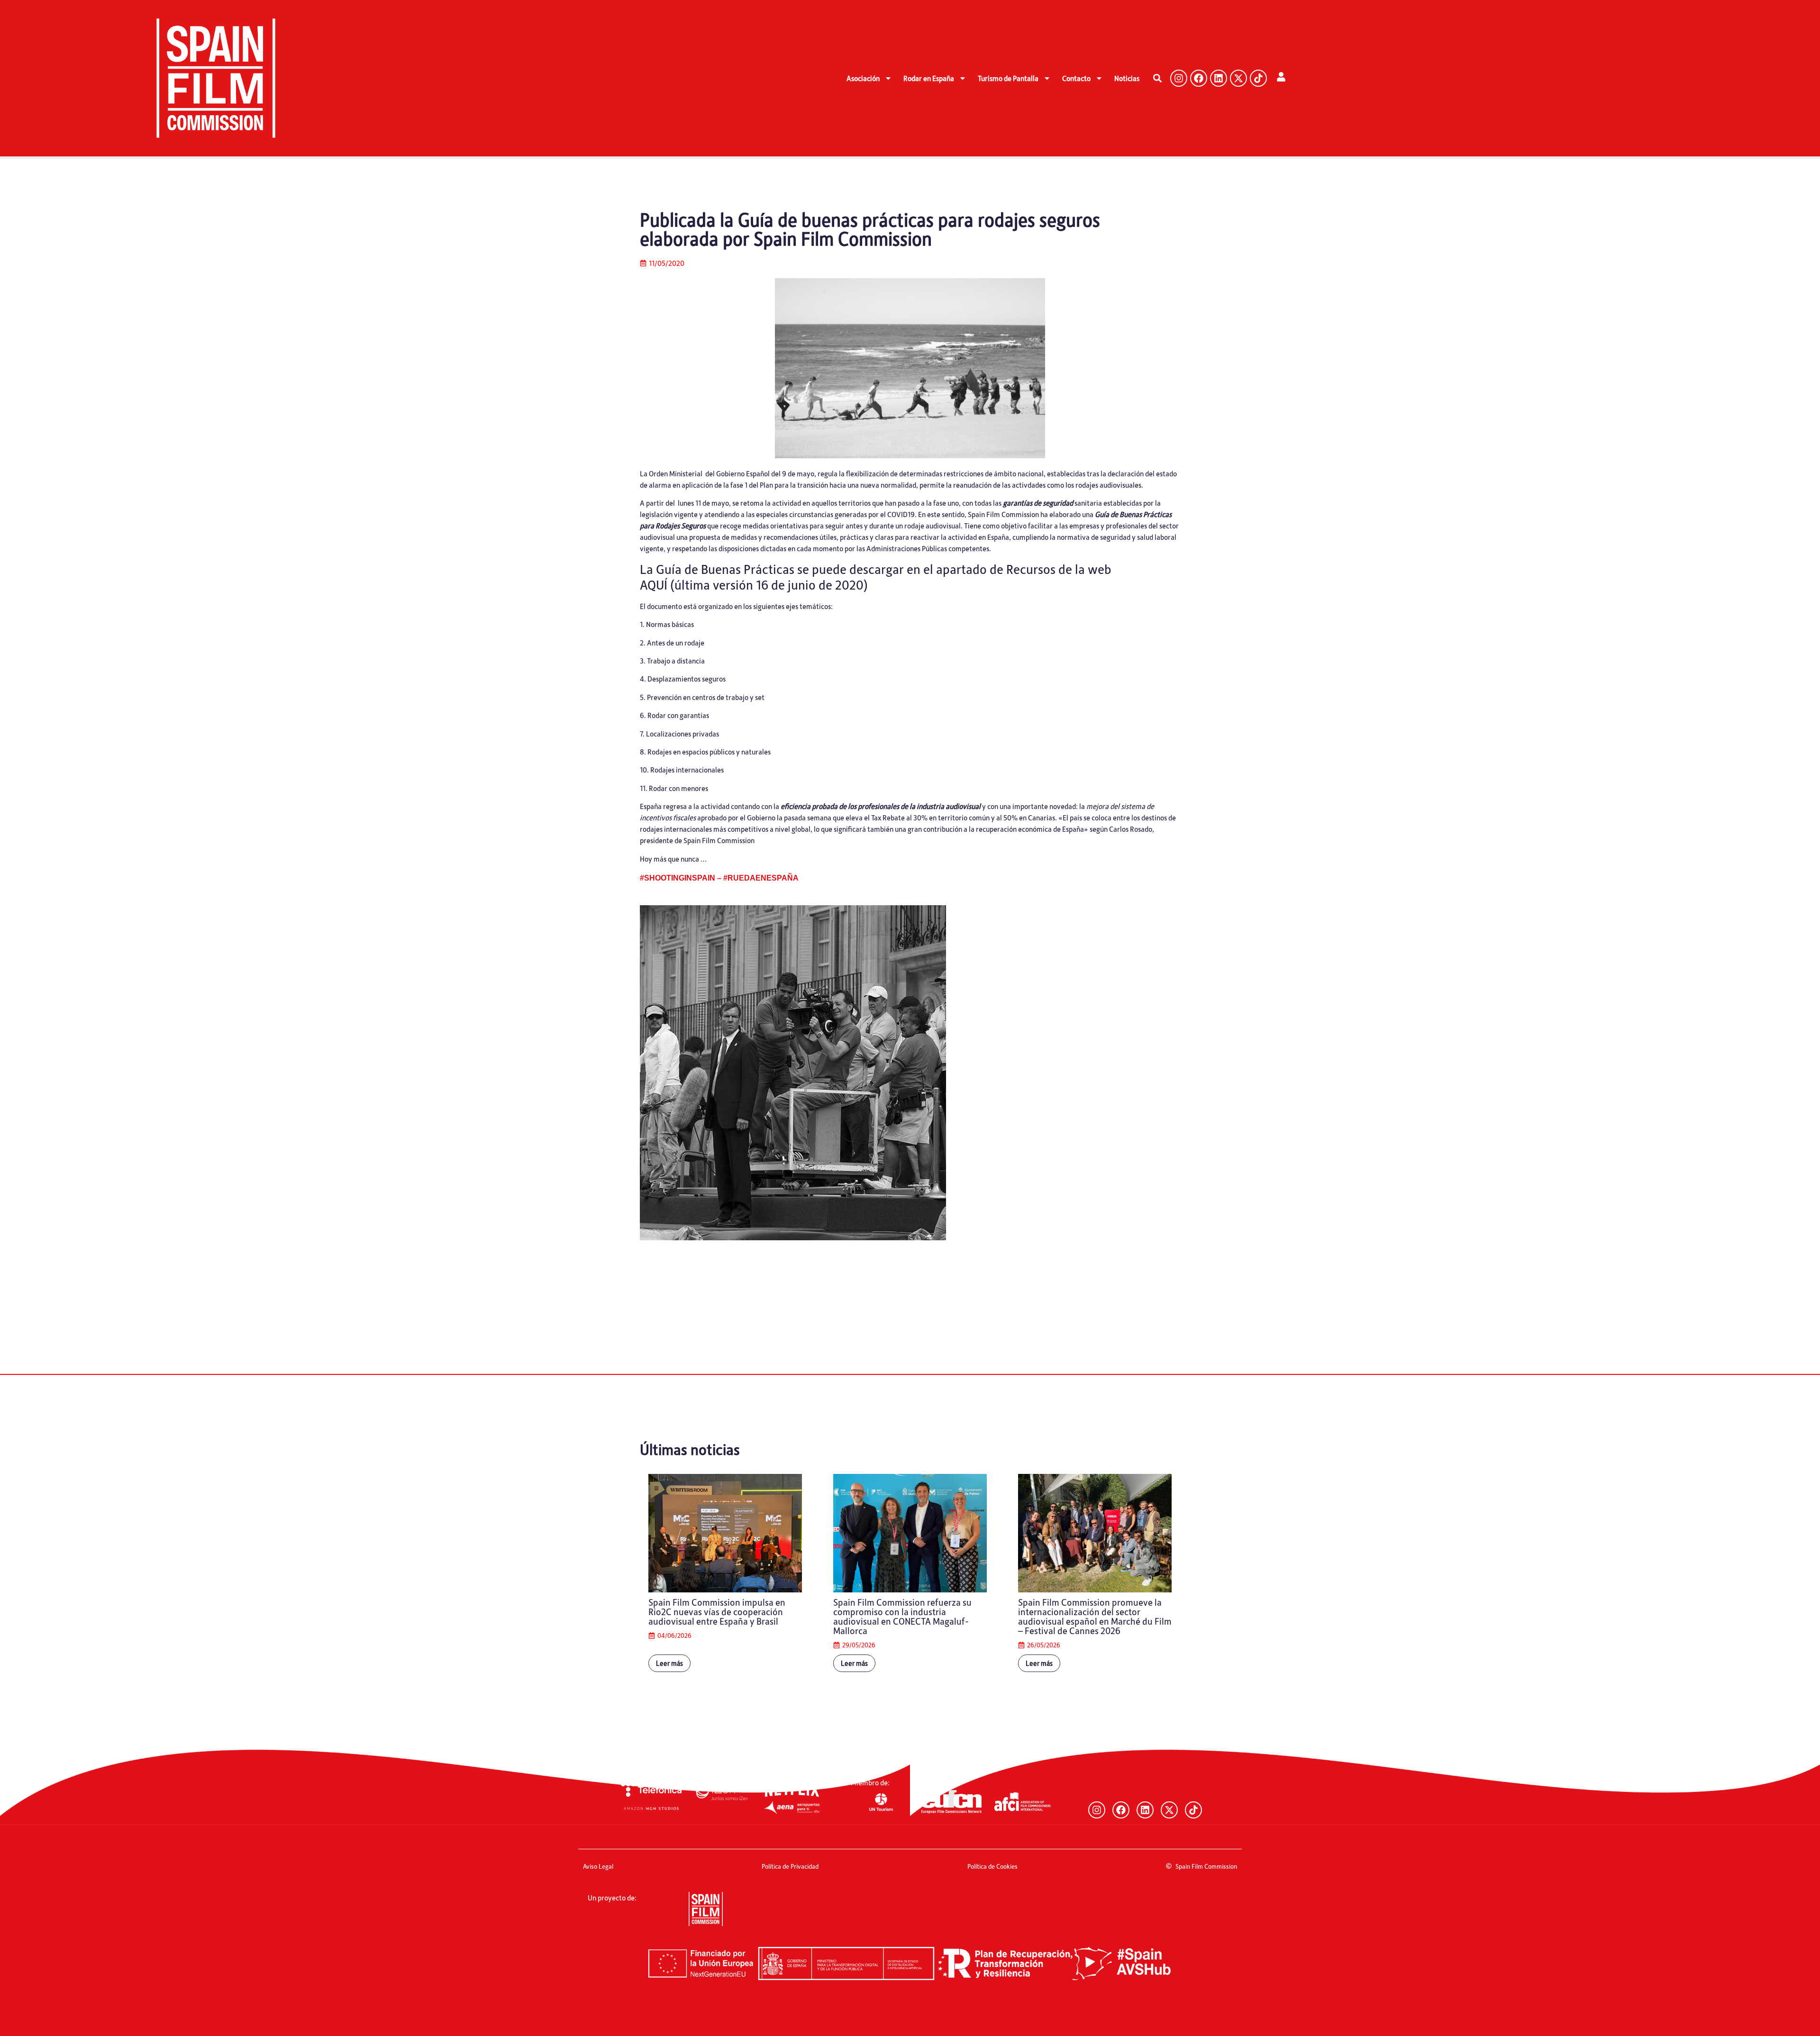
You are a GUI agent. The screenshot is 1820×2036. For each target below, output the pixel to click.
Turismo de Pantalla (1008, 78)
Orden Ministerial (676, 473)
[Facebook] (1199, 78)
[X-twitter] (1238, 78)
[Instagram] (1179, 78)
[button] (1158, 78)
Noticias (1127, 78)
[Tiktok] (1258, 78)
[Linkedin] (1219, 78)
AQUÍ (654, 584)
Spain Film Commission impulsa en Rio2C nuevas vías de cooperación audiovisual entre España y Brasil (717, 1611)
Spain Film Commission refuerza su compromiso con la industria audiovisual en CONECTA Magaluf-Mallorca (902, 1616)
